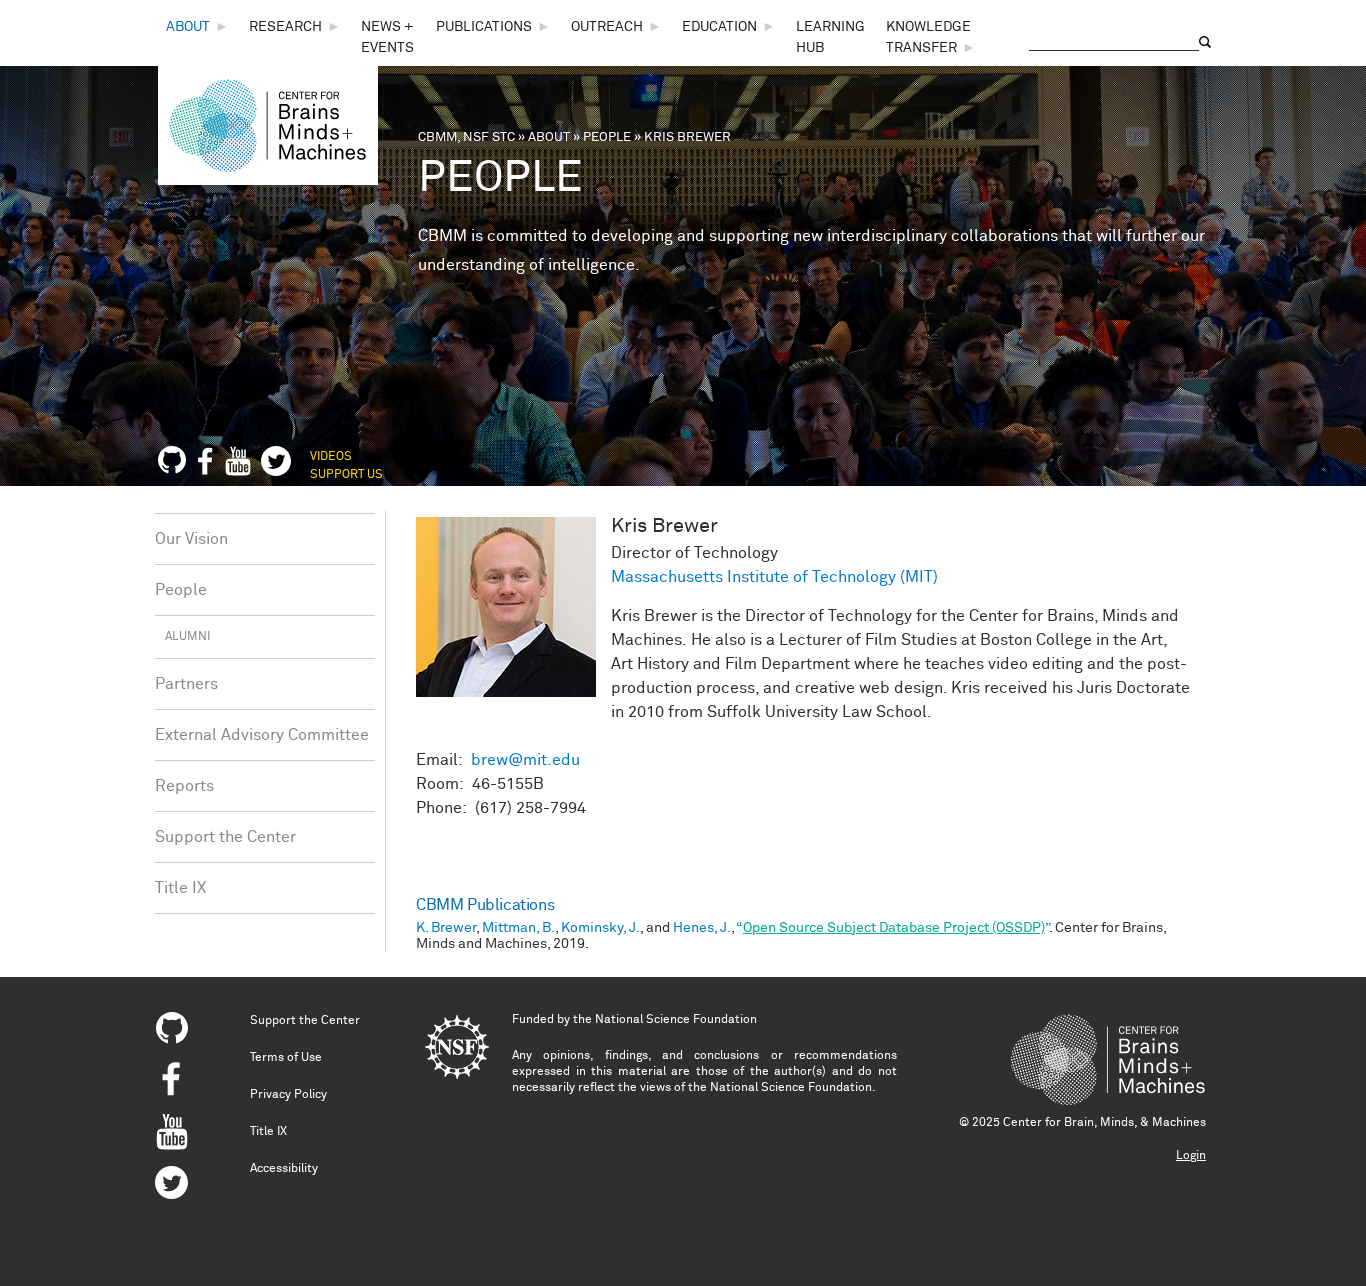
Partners (186, 684)
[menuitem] (197, 27)
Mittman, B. (518, 928)
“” (892, 928)
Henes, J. (702, 928)
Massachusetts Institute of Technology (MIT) (774, 577)
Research (285, 27)
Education (719, 27)
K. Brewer (446, 928)
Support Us (346, 475)
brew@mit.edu (525, 760)
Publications (484, 27)
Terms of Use (286, 1058)
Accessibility (284, 1169)
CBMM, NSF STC (466, 137)
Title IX (180, 888)
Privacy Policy (288, 1095)
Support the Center (225, 837)
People (607, 137)
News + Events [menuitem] (387, 37)
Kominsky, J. (600, 928)
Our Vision (191, 539)
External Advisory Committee (262, 735)
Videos (331, 457)
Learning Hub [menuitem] (830, 37)
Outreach (607, 27)
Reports (184, 786)
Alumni (187, 637)
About (188, 27)
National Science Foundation (676, 1020)
